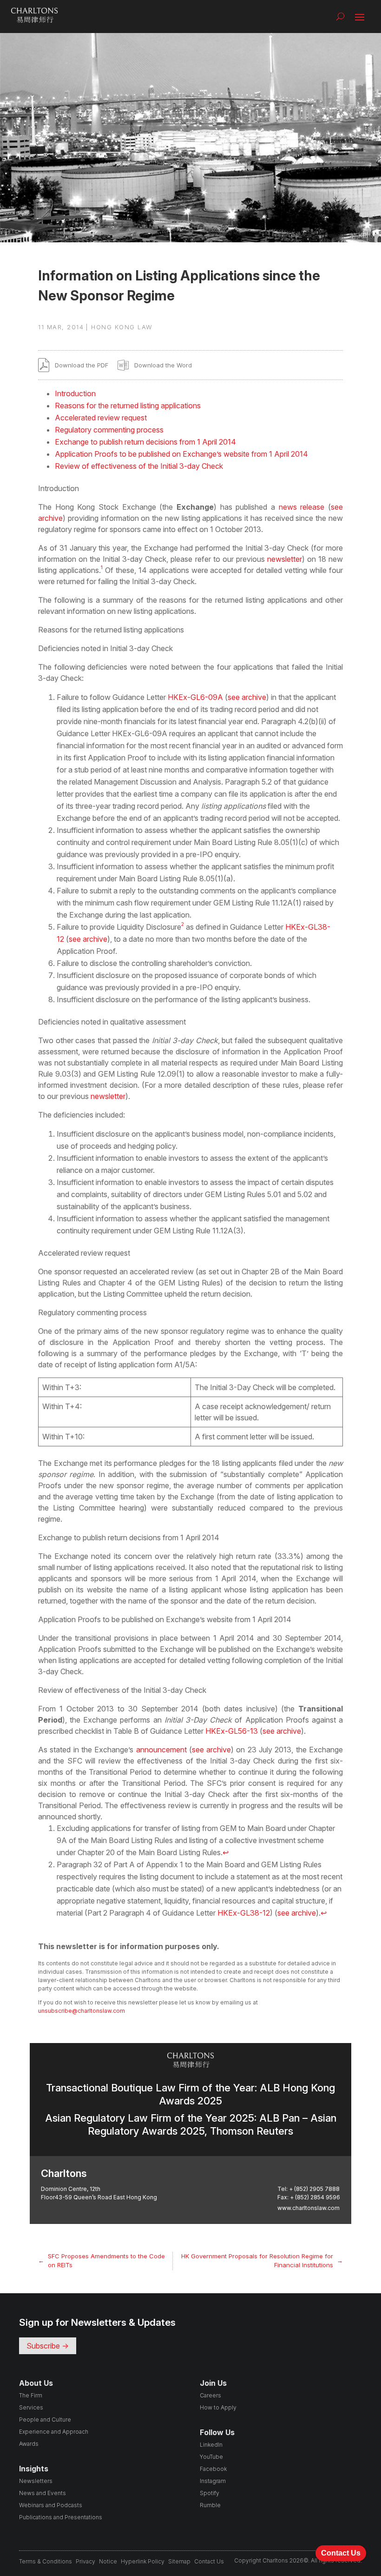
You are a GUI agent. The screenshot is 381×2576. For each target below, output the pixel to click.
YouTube (211, 2457)
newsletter (285, 559)
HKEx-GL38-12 (244, 1913)
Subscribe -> (48, 2346)
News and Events (43, 2493)
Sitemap (179, 2561)
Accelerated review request (101, 418)
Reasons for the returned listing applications (128, 406)
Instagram (213, 2481)
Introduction (75, 393)
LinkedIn (211, 2445)
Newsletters (36, 2481)
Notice (108, 2561)
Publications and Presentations (61, 2517)
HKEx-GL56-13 (232, 1731)
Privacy (85, 2561)
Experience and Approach (54, 2432)
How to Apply (218, 2407)
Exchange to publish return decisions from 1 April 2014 (145, 442)
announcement (161, 1750)
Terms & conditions (46, 2561)
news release (302, 507)
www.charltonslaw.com (309, 2208)
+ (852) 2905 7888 (314, 2189)
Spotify (210, 2493)
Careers (210, 2395)
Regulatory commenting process (109, 430)
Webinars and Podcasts (51, 2505)
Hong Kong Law (122, 327)
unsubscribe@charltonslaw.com (82, 2011)
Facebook (213, 2469)
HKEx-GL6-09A (195, 697)
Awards (29, 2444)
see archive (247, 697)
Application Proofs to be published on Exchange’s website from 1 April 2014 (181, 454)
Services (31, 2407)
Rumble (210, 2505)
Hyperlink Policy (143, 2561)
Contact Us (209, 2561)
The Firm (31, 2395)
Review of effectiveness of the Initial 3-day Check (139, 466)
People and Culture (45, 2420)
